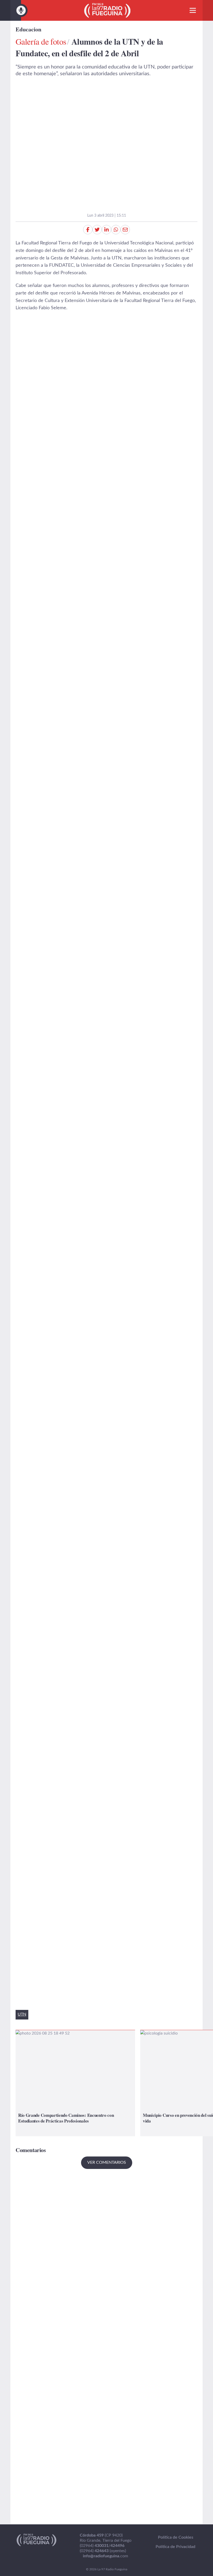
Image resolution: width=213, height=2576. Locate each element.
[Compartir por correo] (125, 230)
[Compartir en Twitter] (97, 230)
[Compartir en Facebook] (88, 230)
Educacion (28, 29)
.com (105, 2556)
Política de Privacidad (175, 2547)
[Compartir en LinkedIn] (106, 230)
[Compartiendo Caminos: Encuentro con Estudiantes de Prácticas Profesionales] (75, 2083)
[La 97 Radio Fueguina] (107, 10)
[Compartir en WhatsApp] (116, 230)
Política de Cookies (176, 2537)
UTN (22, 2014)
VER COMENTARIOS (107, 2162)
